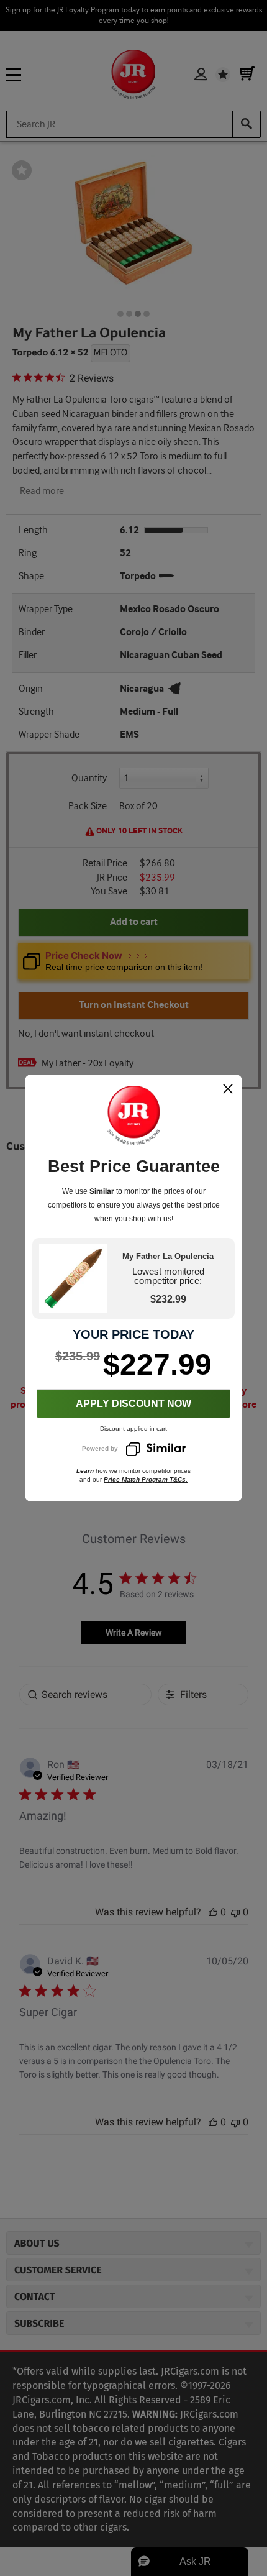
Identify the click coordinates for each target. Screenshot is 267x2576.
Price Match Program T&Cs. (146, 1479)
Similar (102, 1191)
